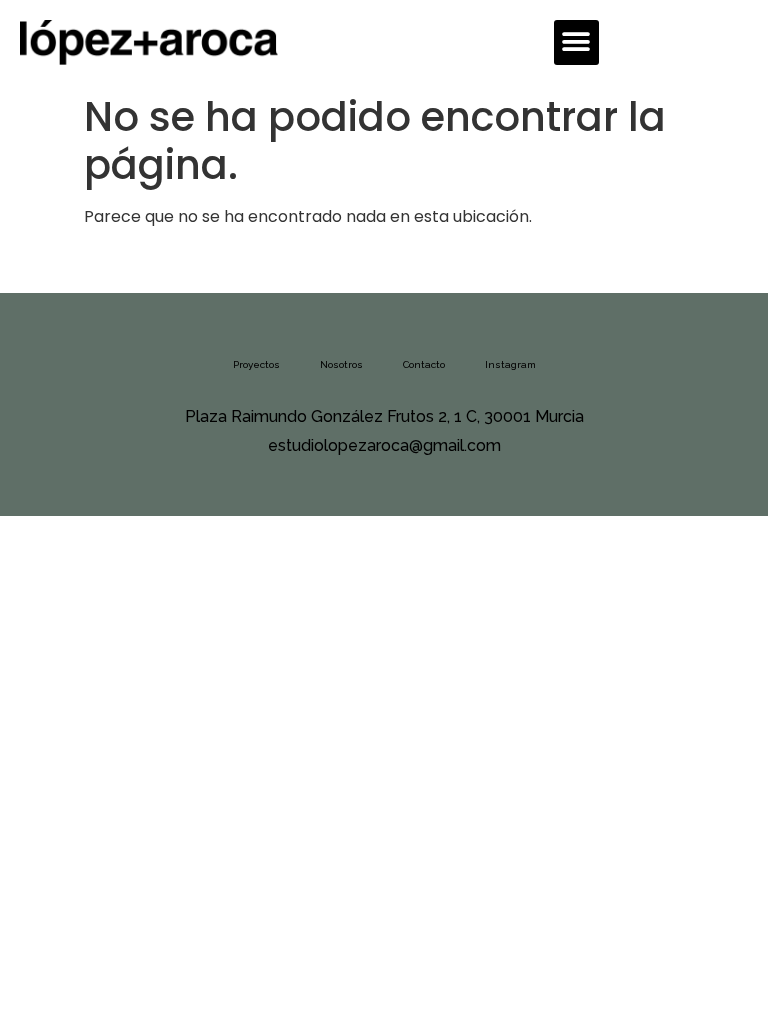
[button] (576, 42)
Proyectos (256, 364)
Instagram (510, 364)
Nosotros (341, 364)
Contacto (424, 364)
